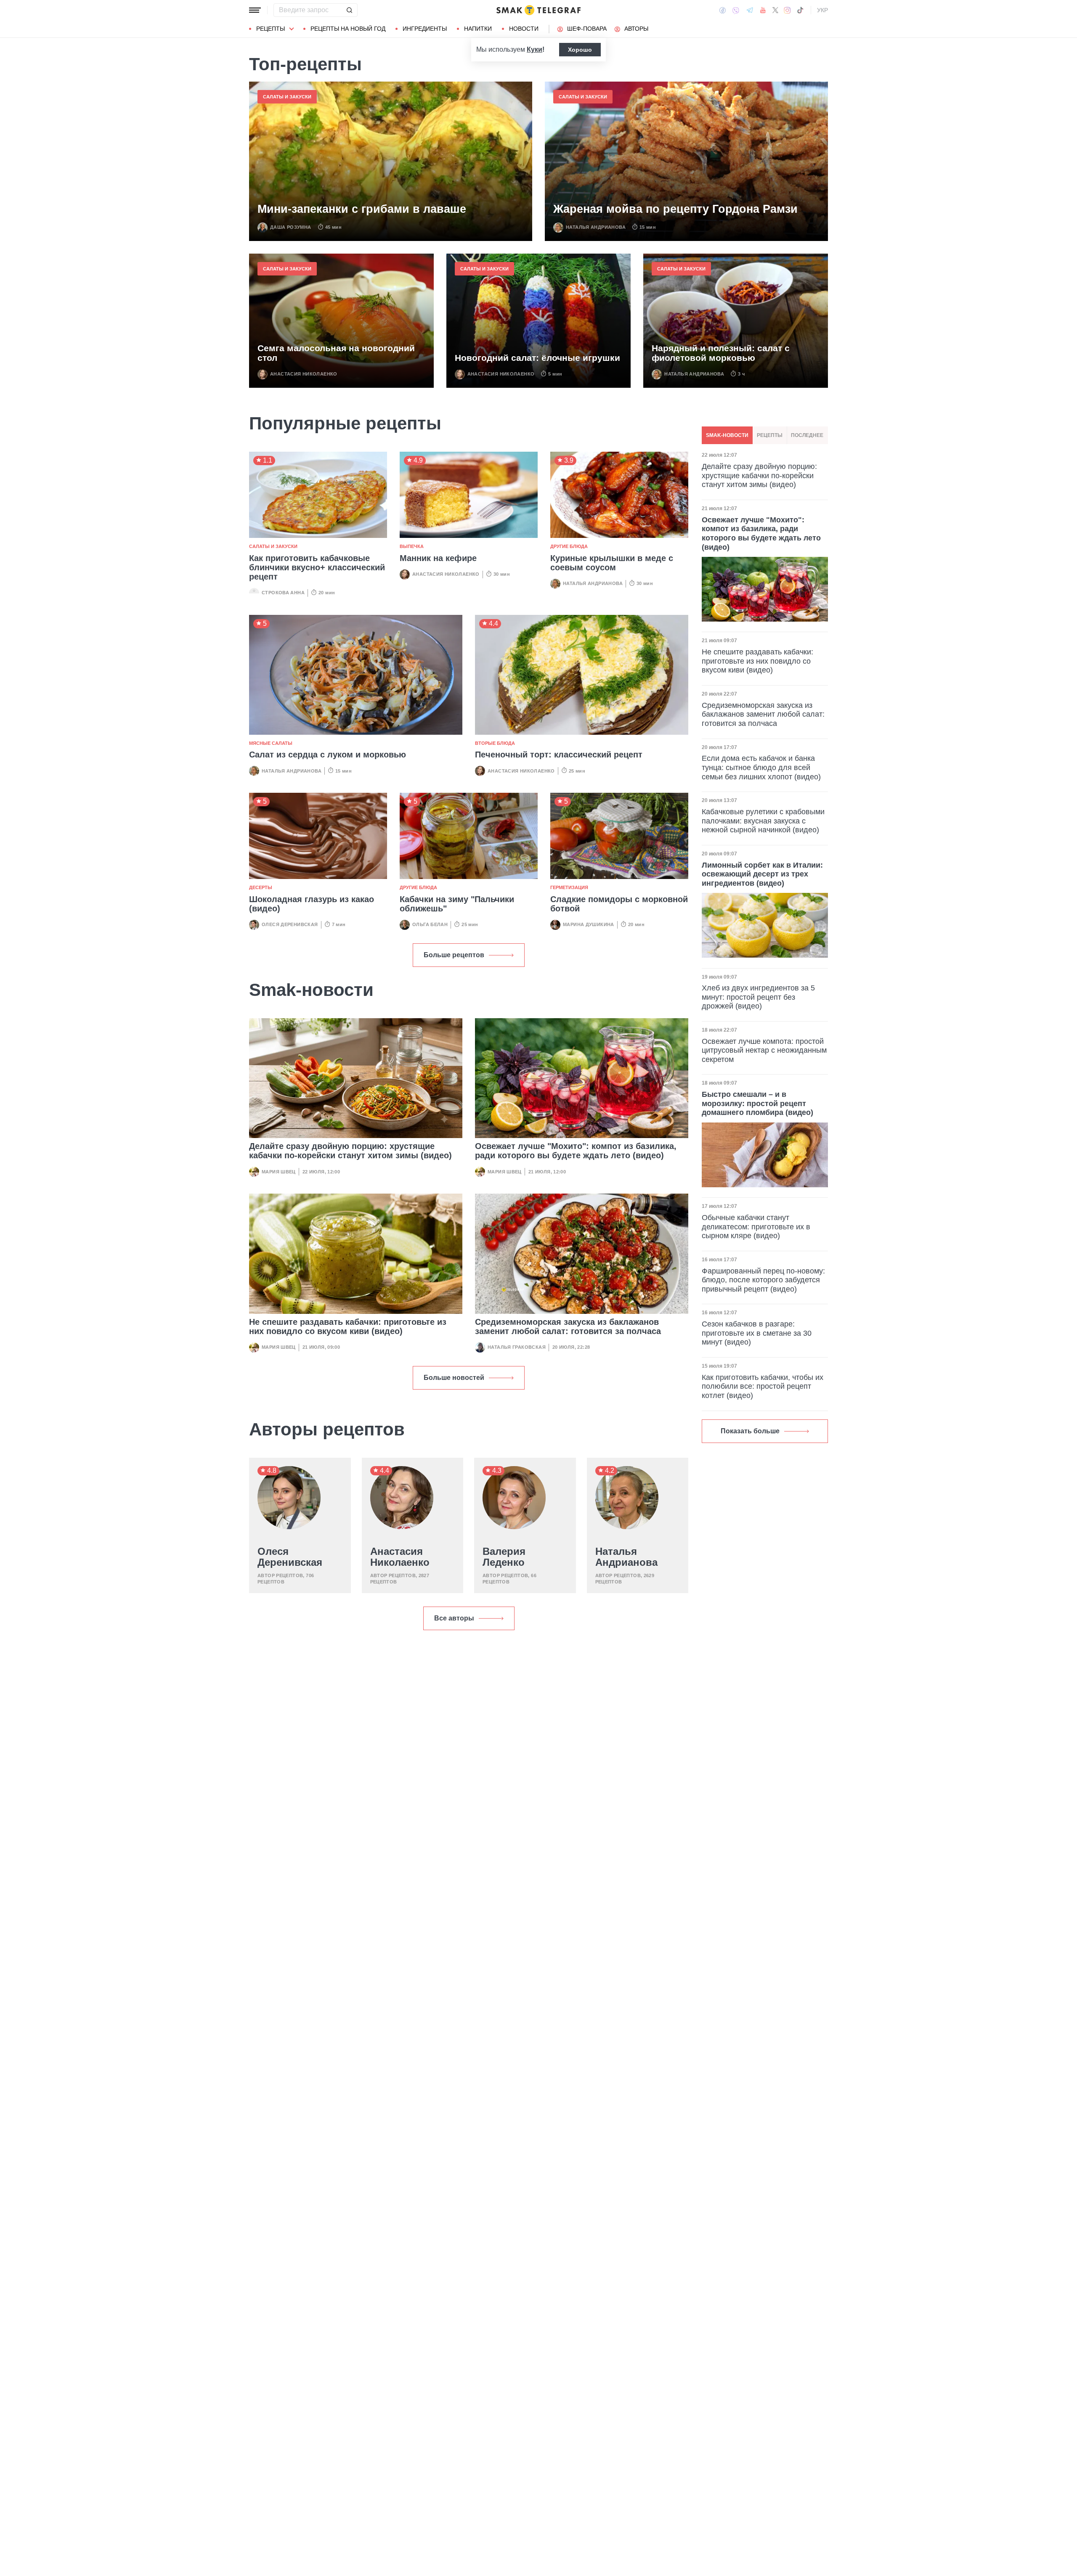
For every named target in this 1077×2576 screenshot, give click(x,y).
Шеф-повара (587, 29)
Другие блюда (569, 546)
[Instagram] (787, 10)
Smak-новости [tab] (727, 435)
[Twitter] (775, 10)
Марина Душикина (589, 924)
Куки (535, 49)
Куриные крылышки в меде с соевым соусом (612, 563)
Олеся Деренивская (290, 924)
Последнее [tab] (807, 435)
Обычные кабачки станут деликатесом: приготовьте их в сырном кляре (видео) (756, 1227)
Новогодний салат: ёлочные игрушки (537, 358)
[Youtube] (763, 10)
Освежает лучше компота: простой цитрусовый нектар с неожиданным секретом (764, 1050)
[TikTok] (800, 10)
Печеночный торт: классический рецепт (559, 755)
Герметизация (569, 887)
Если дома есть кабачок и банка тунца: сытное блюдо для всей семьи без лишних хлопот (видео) (761, 767)
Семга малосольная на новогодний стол (336, 353)
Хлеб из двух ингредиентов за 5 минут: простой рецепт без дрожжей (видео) (758, 997)
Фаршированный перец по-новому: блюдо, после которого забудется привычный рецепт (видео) (763, 1280)
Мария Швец (279, 1172)
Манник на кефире (438, 558)
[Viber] (736, 10)
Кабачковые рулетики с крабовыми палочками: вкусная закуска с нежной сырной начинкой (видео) (763, 821)
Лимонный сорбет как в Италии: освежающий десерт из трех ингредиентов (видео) (762, 874)
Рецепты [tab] (770, 435)
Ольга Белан (430, 924)
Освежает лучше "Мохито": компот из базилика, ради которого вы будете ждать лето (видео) (576, 1151)
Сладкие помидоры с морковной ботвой (619, 904)
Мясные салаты (271, 743)
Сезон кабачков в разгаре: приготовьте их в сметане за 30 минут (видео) (757, 1333)
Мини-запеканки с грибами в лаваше (362, 209)
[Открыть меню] (255, 10)
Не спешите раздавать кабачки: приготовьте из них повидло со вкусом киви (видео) (348, 1326)
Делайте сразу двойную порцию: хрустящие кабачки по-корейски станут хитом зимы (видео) (350, 1151)
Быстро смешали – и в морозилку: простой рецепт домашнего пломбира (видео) (757, 1103)
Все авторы (454, 1618)
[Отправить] (349, 10)
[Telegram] (750, 10)
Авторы (636, 29)
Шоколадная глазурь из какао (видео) (312, 904)
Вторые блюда (495, 743)
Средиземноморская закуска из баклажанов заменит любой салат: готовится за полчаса (568, 1326)
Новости (524, 29)
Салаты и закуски (287, 97)
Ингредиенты (425, 29)
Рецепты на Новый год (348, 29)
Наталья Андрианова (596, 227)
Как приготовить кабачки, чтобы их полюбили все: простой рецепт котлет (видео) (763, 1386)
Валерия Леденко (504, 1557)
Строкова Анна (283, 593)
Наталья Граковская (517, 1347)
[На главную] (538, 10)
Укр (822, 10)
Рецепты (271, 29)
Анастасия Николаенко (304, 374)
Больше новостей (454, 1378)
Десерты (261, 887)
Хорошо (580, 50)
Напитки (478, 29)
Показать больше (750, 1431)
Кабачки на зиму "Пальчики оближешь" (457, 904)
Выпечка (412, 546)
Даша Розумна (291, 227)
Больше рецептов (454, 955)
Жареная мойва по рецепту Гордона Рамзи (675, 209)
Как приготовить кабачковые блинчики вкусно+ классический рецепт (317, 567)
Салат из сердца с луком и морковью (328, 755)
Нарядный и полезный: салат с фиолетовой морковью (721, 353)
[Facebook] (723, 10)
